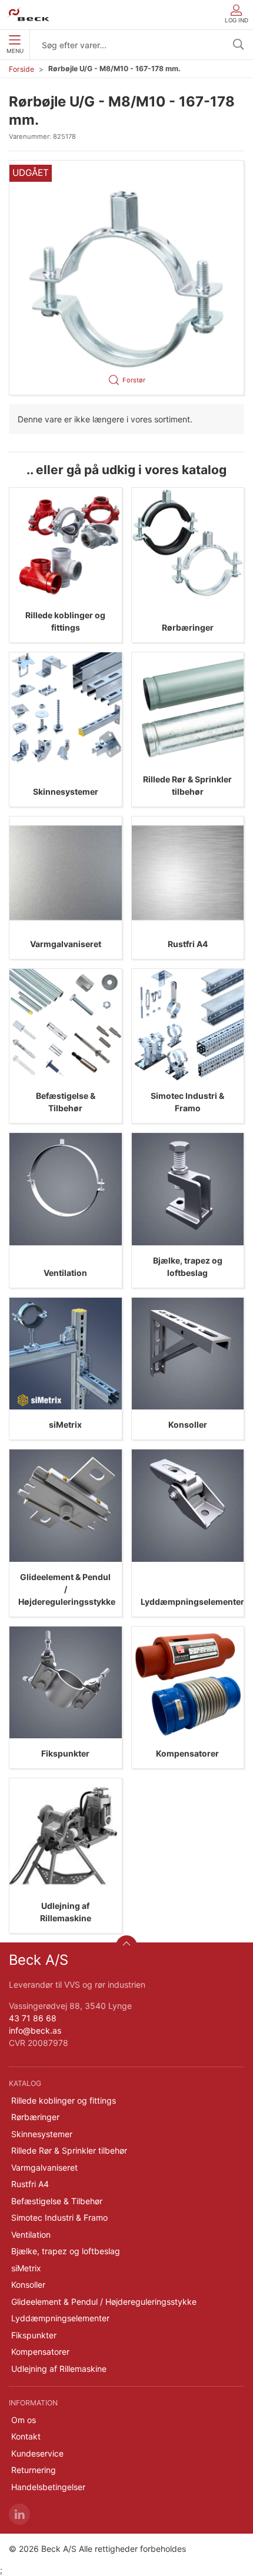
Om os (24, 2420)
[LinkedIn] (19, 2514)
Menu (15, 51)
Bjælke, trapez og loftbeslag (66, 2251)
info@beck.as (35, 2030)
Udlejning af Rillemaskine (59, 2369)
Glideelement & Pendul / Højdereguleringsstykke (67, 1589)
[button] (126, 278)
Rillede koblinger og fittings (64, 2100)
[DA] (29, 15)
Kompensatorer (187, 1753)
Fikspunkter (65, 1753)
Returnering (34, 2470)
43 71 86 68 (33, 2018)
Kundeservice (37, 2453)
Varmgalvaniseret (66, 944)
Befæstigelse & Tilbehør (57, 2201)
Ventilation (65, 1273)
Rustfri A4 (188, 944)
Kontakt (26, 2436)
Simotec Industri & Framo (59, 2217)
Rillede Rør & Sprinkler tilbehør (69, 2150)
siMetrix (65, 1424)
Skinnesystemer (66, 792)
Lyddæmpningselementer (192, 1602)
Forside (21, 69)
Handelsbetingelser (48, 2487)
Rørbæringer (188, 627)
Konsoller (188, 1424)
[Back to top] (126, 1946)
